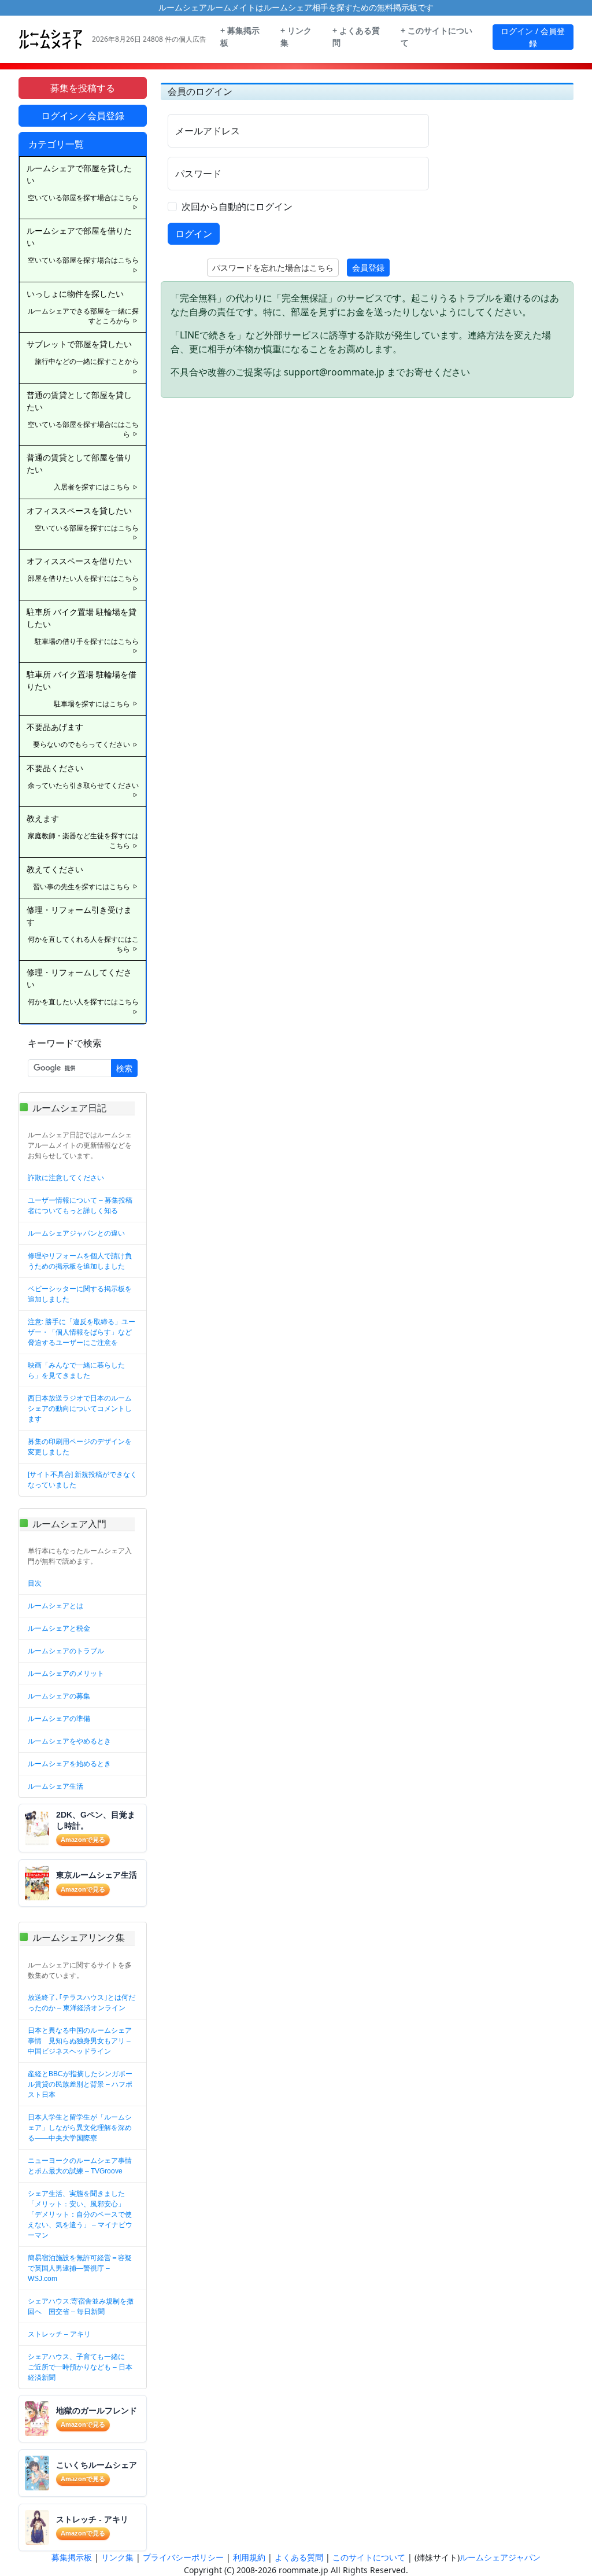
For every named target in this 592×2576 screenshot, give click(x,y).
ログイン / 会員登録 (533, 37)
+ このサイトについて (436, 37)
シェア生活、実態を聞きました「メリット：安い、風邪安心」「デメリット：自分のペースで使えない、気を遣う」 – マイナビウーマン (80, 2214)
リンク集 (117, 2557)
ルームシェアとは (55, 1606)
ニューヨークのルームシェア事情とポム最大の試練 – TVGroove (80, 2166)
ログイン (194, 234)
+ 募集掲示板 (240, 37)
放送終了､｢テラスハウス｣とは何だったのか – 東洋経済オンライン (82, 2003)
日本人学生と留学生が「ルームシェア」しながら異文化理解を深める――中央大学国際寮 (80, 2128)
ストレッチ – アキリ (59, 2334)
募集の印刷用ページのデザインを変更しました (80, 1447)
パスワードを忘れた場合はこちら (273, 268)
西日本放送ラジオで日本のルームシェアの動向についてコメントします (80, 1409)
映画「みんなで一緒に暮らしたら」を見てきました (76, 1370)
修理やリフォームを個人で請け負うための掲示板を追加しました (80, 1261)
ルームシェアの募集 (59, 1696)
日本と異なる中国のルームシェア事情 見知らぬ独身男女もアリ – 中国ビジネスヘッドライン (80, 2041)
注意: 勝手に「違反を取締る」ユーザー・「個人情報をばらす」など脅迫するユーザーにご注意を (82, 1332)
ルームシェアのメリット (66, 1674)
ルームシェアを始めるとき (69, 1764)
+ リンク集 (296, 37)
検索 (124, 1068)
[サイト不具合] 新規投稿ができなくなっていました (82, 1480)
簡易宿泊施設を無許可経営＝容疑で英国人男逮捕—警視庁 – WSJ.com (80, 2268)
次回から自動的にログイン (237, 207)
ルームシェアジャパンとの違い (76, 1233)
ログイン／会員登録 (83, 116)
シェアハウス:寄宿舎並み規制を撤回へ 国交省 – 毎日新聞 (81, 2306)
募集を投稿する (83, 88)
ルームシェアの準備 (59, 1719)
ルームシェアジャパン (500, 2557)
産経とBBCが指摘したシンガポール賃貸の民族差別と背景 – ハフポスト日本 (80, 2084)
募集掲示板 (72, 2557)
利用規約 (249, 2557)
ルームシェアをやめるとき (69, 1741)
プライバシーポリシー (183, 2557)
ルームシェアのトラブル (66, 1651)
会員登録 (368, 268)
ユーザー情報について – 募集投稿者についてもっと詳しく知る (80, 1206)
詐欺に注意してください (66, 1178)
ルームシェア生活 (55, 1786)
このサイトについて (369, 2557)
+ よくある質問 (356, 37)
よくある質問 (299, 2557)
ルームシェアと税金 (59, 1628)
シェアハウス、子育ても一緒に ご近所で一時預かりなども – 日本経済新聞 (80, 2367)
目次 (35, 1583)
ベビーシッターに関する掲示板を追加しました (80, 1294)
